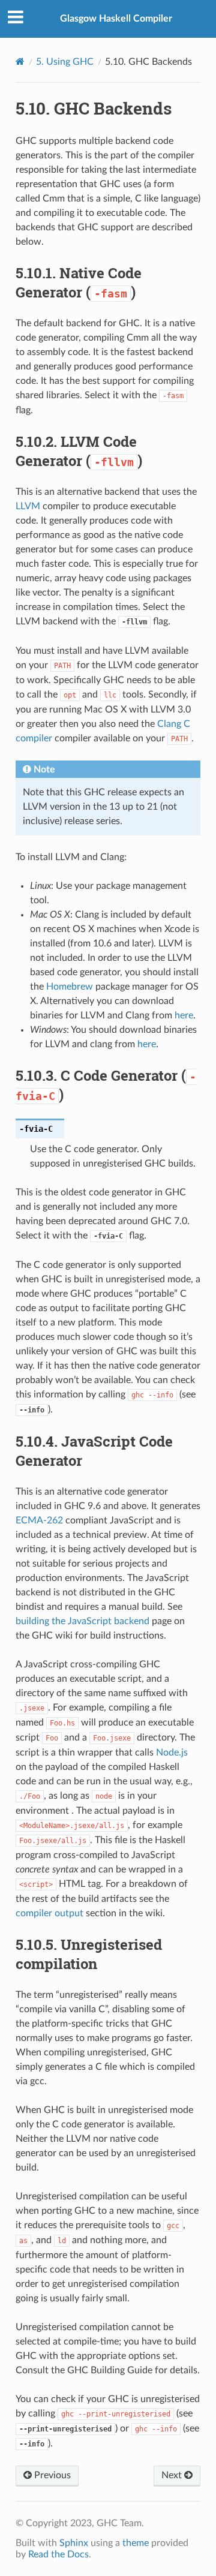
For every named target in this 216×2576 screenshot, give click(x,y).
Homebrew (70, 987)
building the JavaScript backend (82, 1621)
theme (136, 2543)
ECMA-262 (39, 1520)
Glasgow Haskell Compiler (116, 19)
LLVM (28, 506)
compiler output (49, 1913)
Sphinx (74, 2543)
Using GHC (65, 62)
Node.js (172, 1753)
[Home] (20, 61)
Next (173, 2475)
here (184, 1015)
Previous (51, 2475)
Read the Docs (58, 2554)
